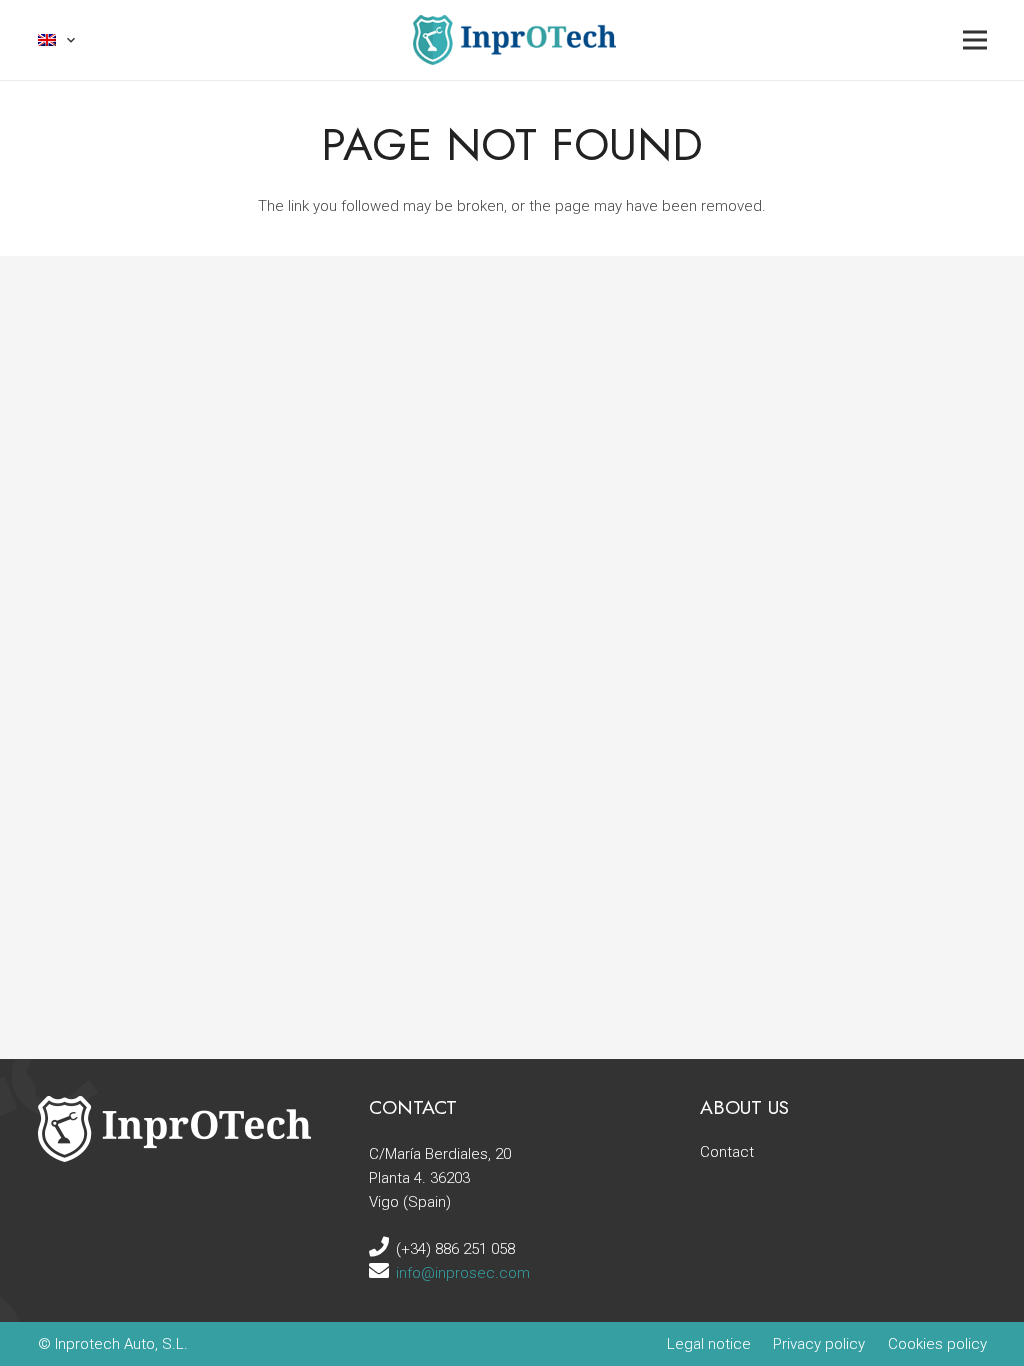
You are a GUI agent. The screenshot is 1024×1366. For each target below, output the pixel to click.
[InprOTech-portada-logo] (514, 40)
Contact (727, 1152)
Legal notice (709, 1344)
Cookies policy (937, 1344)
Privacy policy (819, 1344)
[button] (58, 40)
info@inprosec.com (463, 1273)
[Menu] (975, 40)
